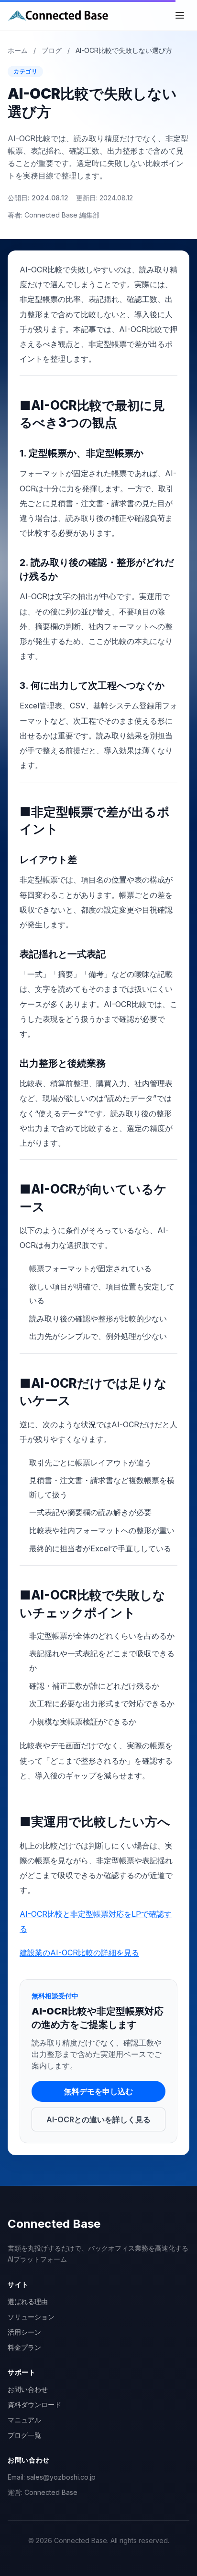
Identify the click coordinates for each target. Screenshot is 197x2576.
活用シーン (24, 2332)
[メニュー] (180, 15)
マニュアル (24, 2420)
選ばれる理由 (28, 2301)
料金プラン (24, 2347)
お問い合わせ (28, 2389)
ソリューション (31, 2317)
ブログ (52, 50)
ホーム (18, 50)
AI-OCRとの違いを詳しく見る (98, 2119)
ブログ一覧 (24, 2435)
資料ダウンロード (34, 2405)
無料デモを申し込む (98, 2091)
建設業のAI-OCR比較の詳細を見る (79, 1953)
